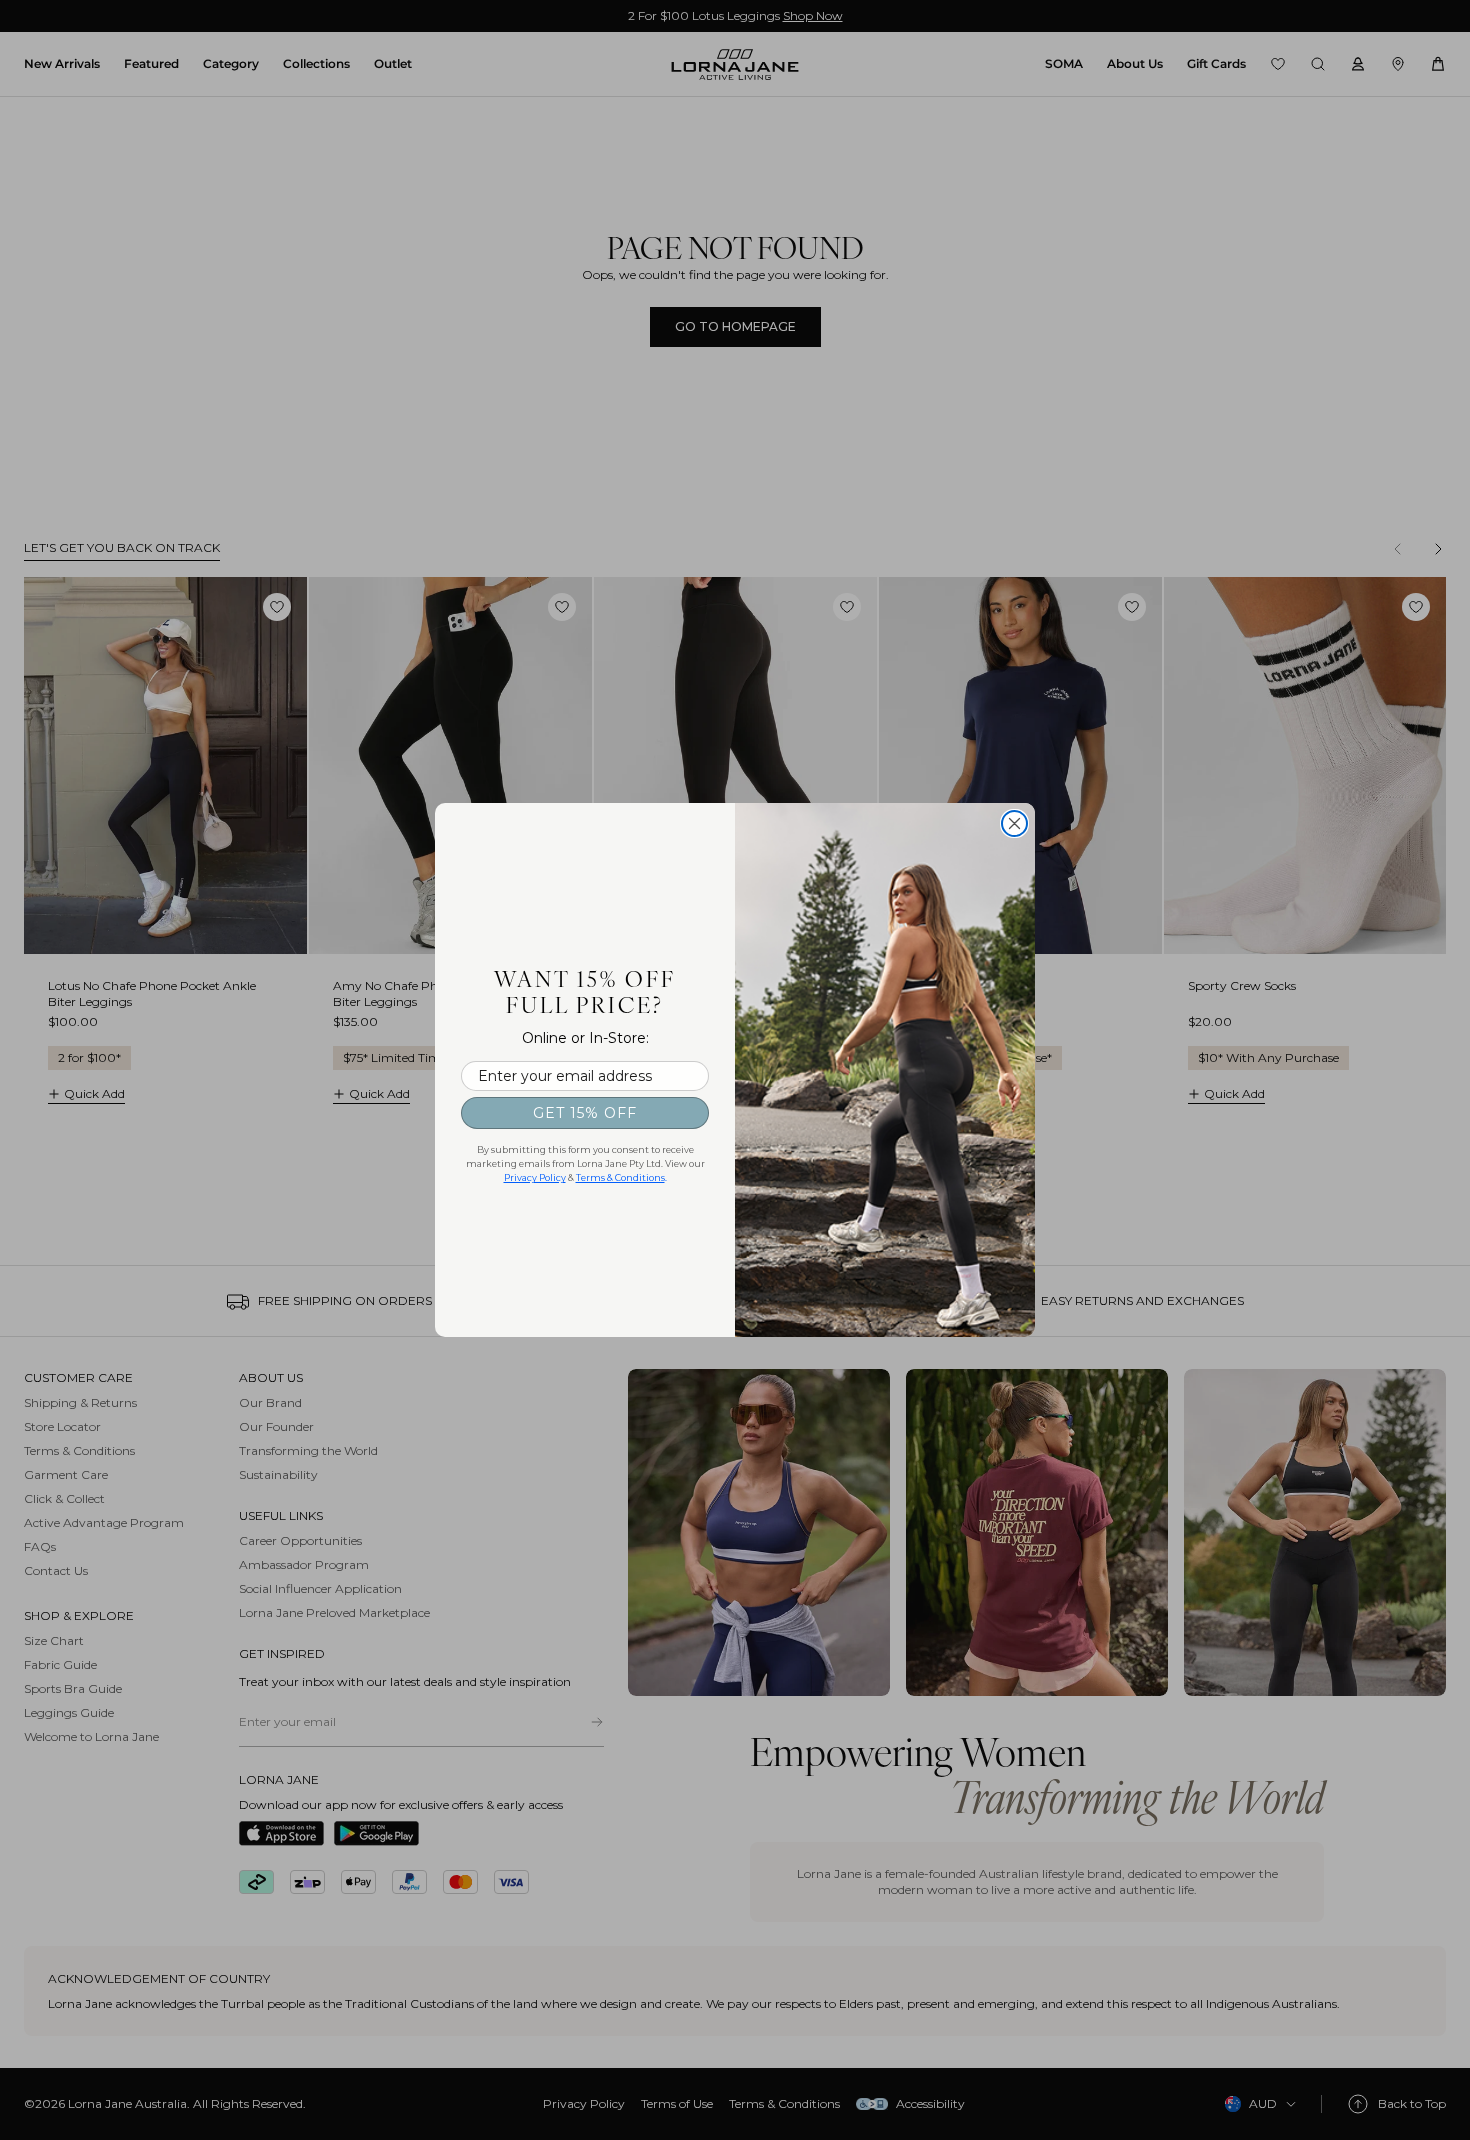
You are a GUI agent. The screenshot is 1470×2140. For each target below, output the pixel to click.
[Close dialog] (1014, 823)
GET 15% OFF (585, 1113)
